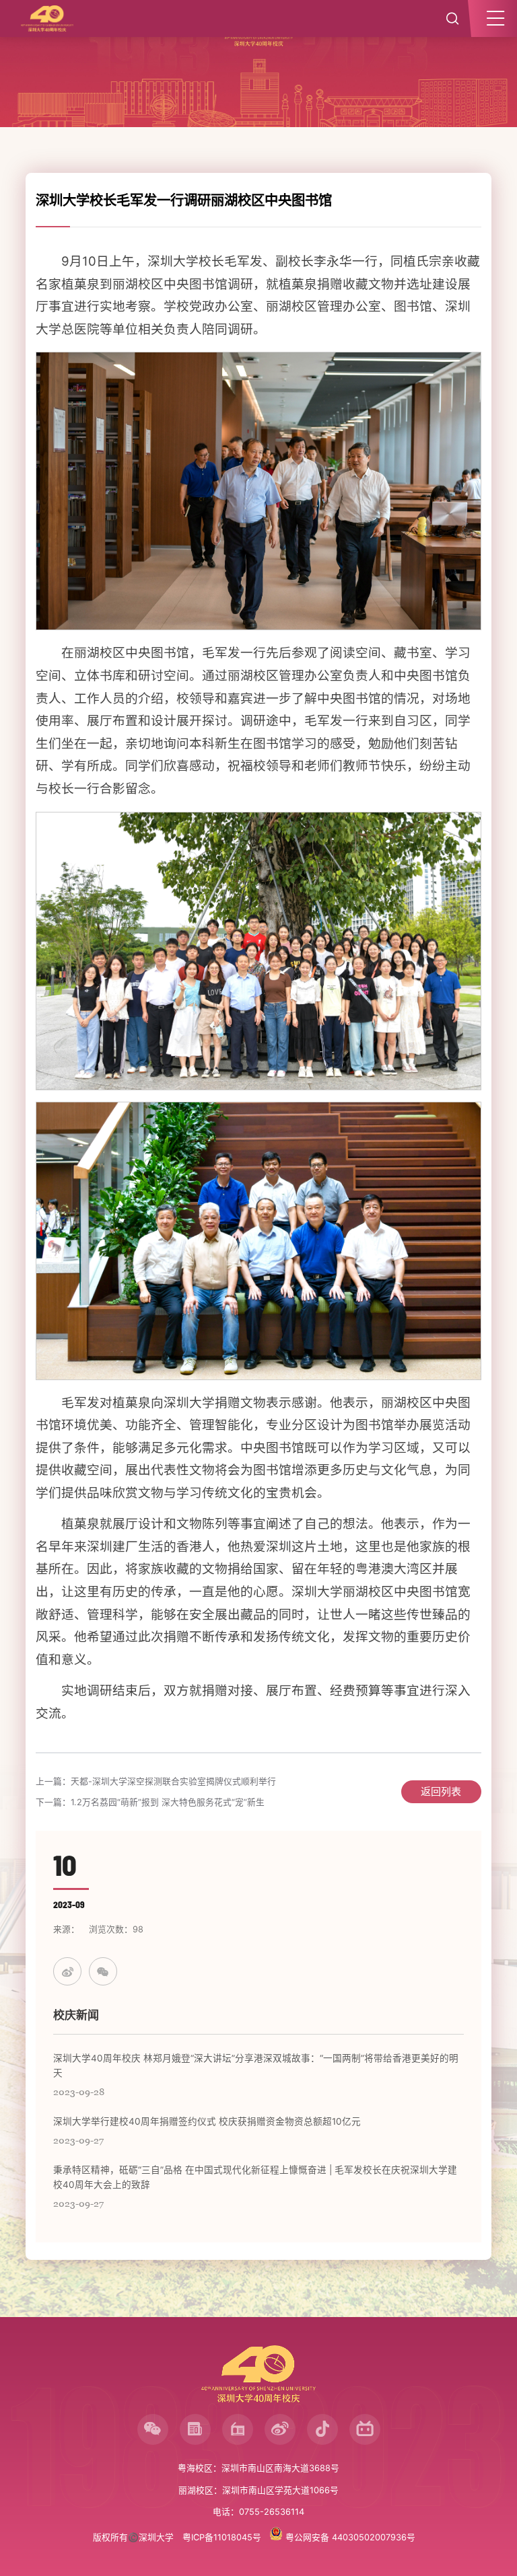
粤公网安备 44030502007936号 (349, 2537)
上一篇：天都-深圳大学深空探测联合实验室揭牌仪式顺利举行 (156, 1781)
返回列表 (441, 1791)
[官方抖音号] (322, 2429)
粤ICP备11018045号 (222, 2537)
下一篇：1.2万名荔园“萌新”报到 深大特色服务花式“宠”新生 (150, 1802)
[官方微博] (280, 2429)
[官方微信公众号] (153, 2429)
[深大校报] (195, 2429)
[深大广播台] (238, 2429)
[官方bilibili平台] (365, 2429)
